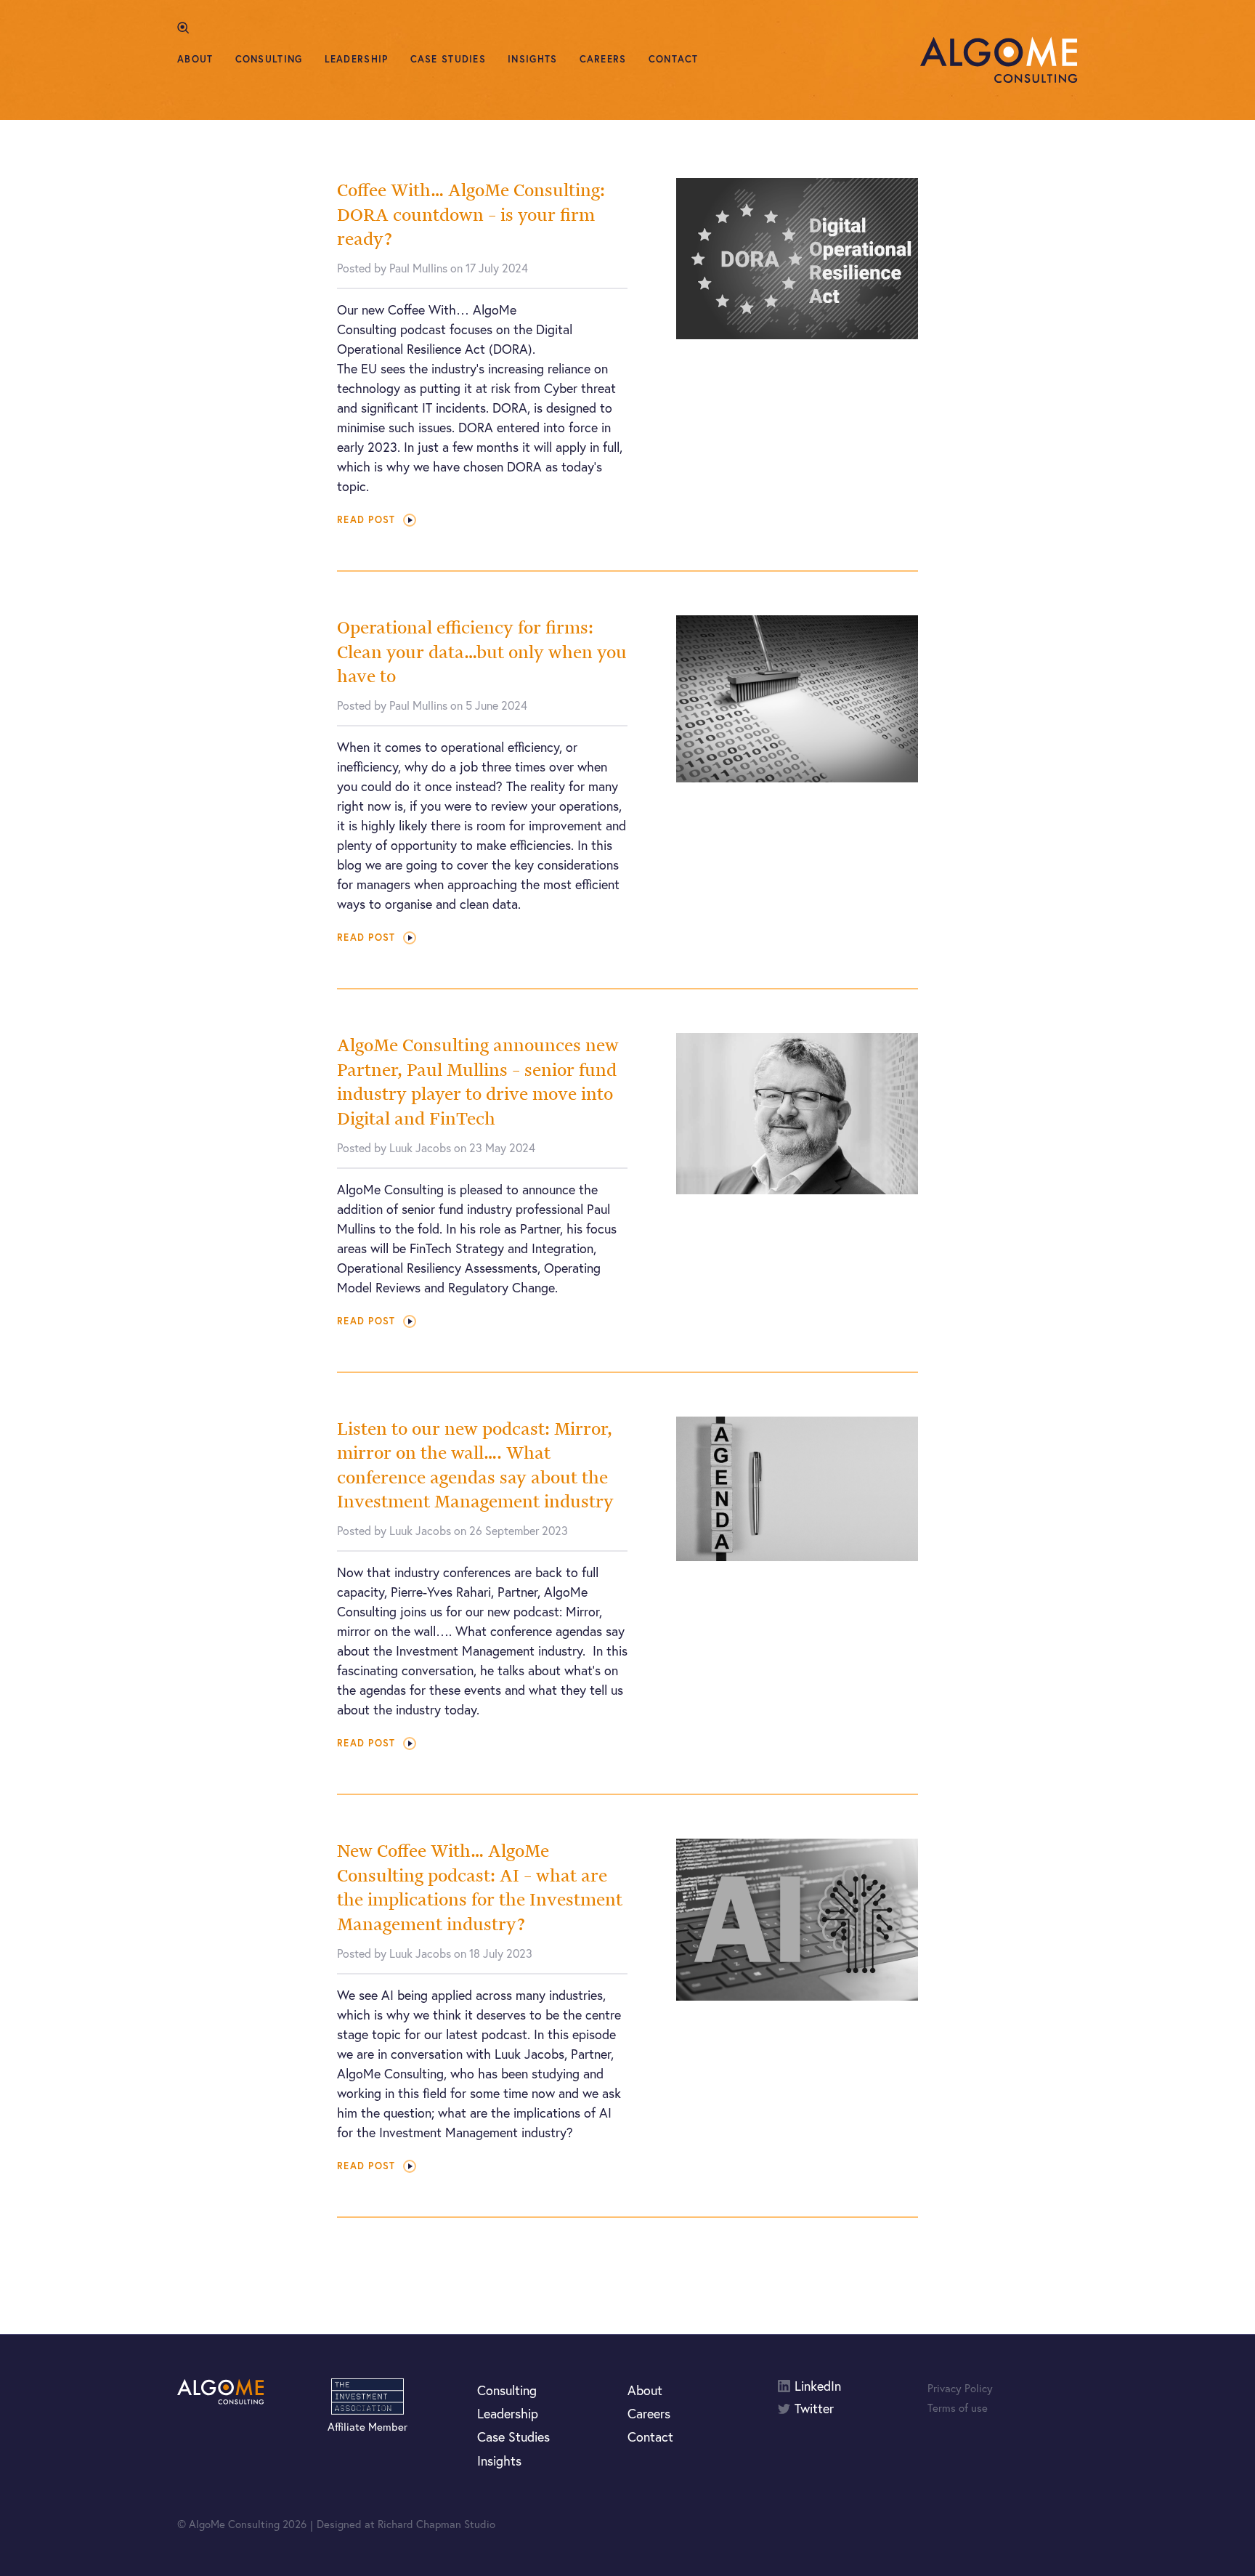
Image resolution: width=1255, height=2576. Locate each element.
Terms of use (958, 2407)
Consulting (269, 59)
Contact (674, 59)
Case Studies (448, 59)
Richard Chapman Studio (436, 2524)
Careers (603, 59)
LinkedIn (818, 2386)
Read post (366, 520)
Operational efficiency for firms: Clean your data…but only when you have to (482, 652)
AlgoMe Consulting (999, 60)
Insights (532, 59)
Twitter (814, 2409)
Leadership (357, 59)
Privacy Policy (960, 2388)
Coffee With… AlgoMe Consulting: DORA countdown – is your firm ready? (471, 214)
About (195, 59)
